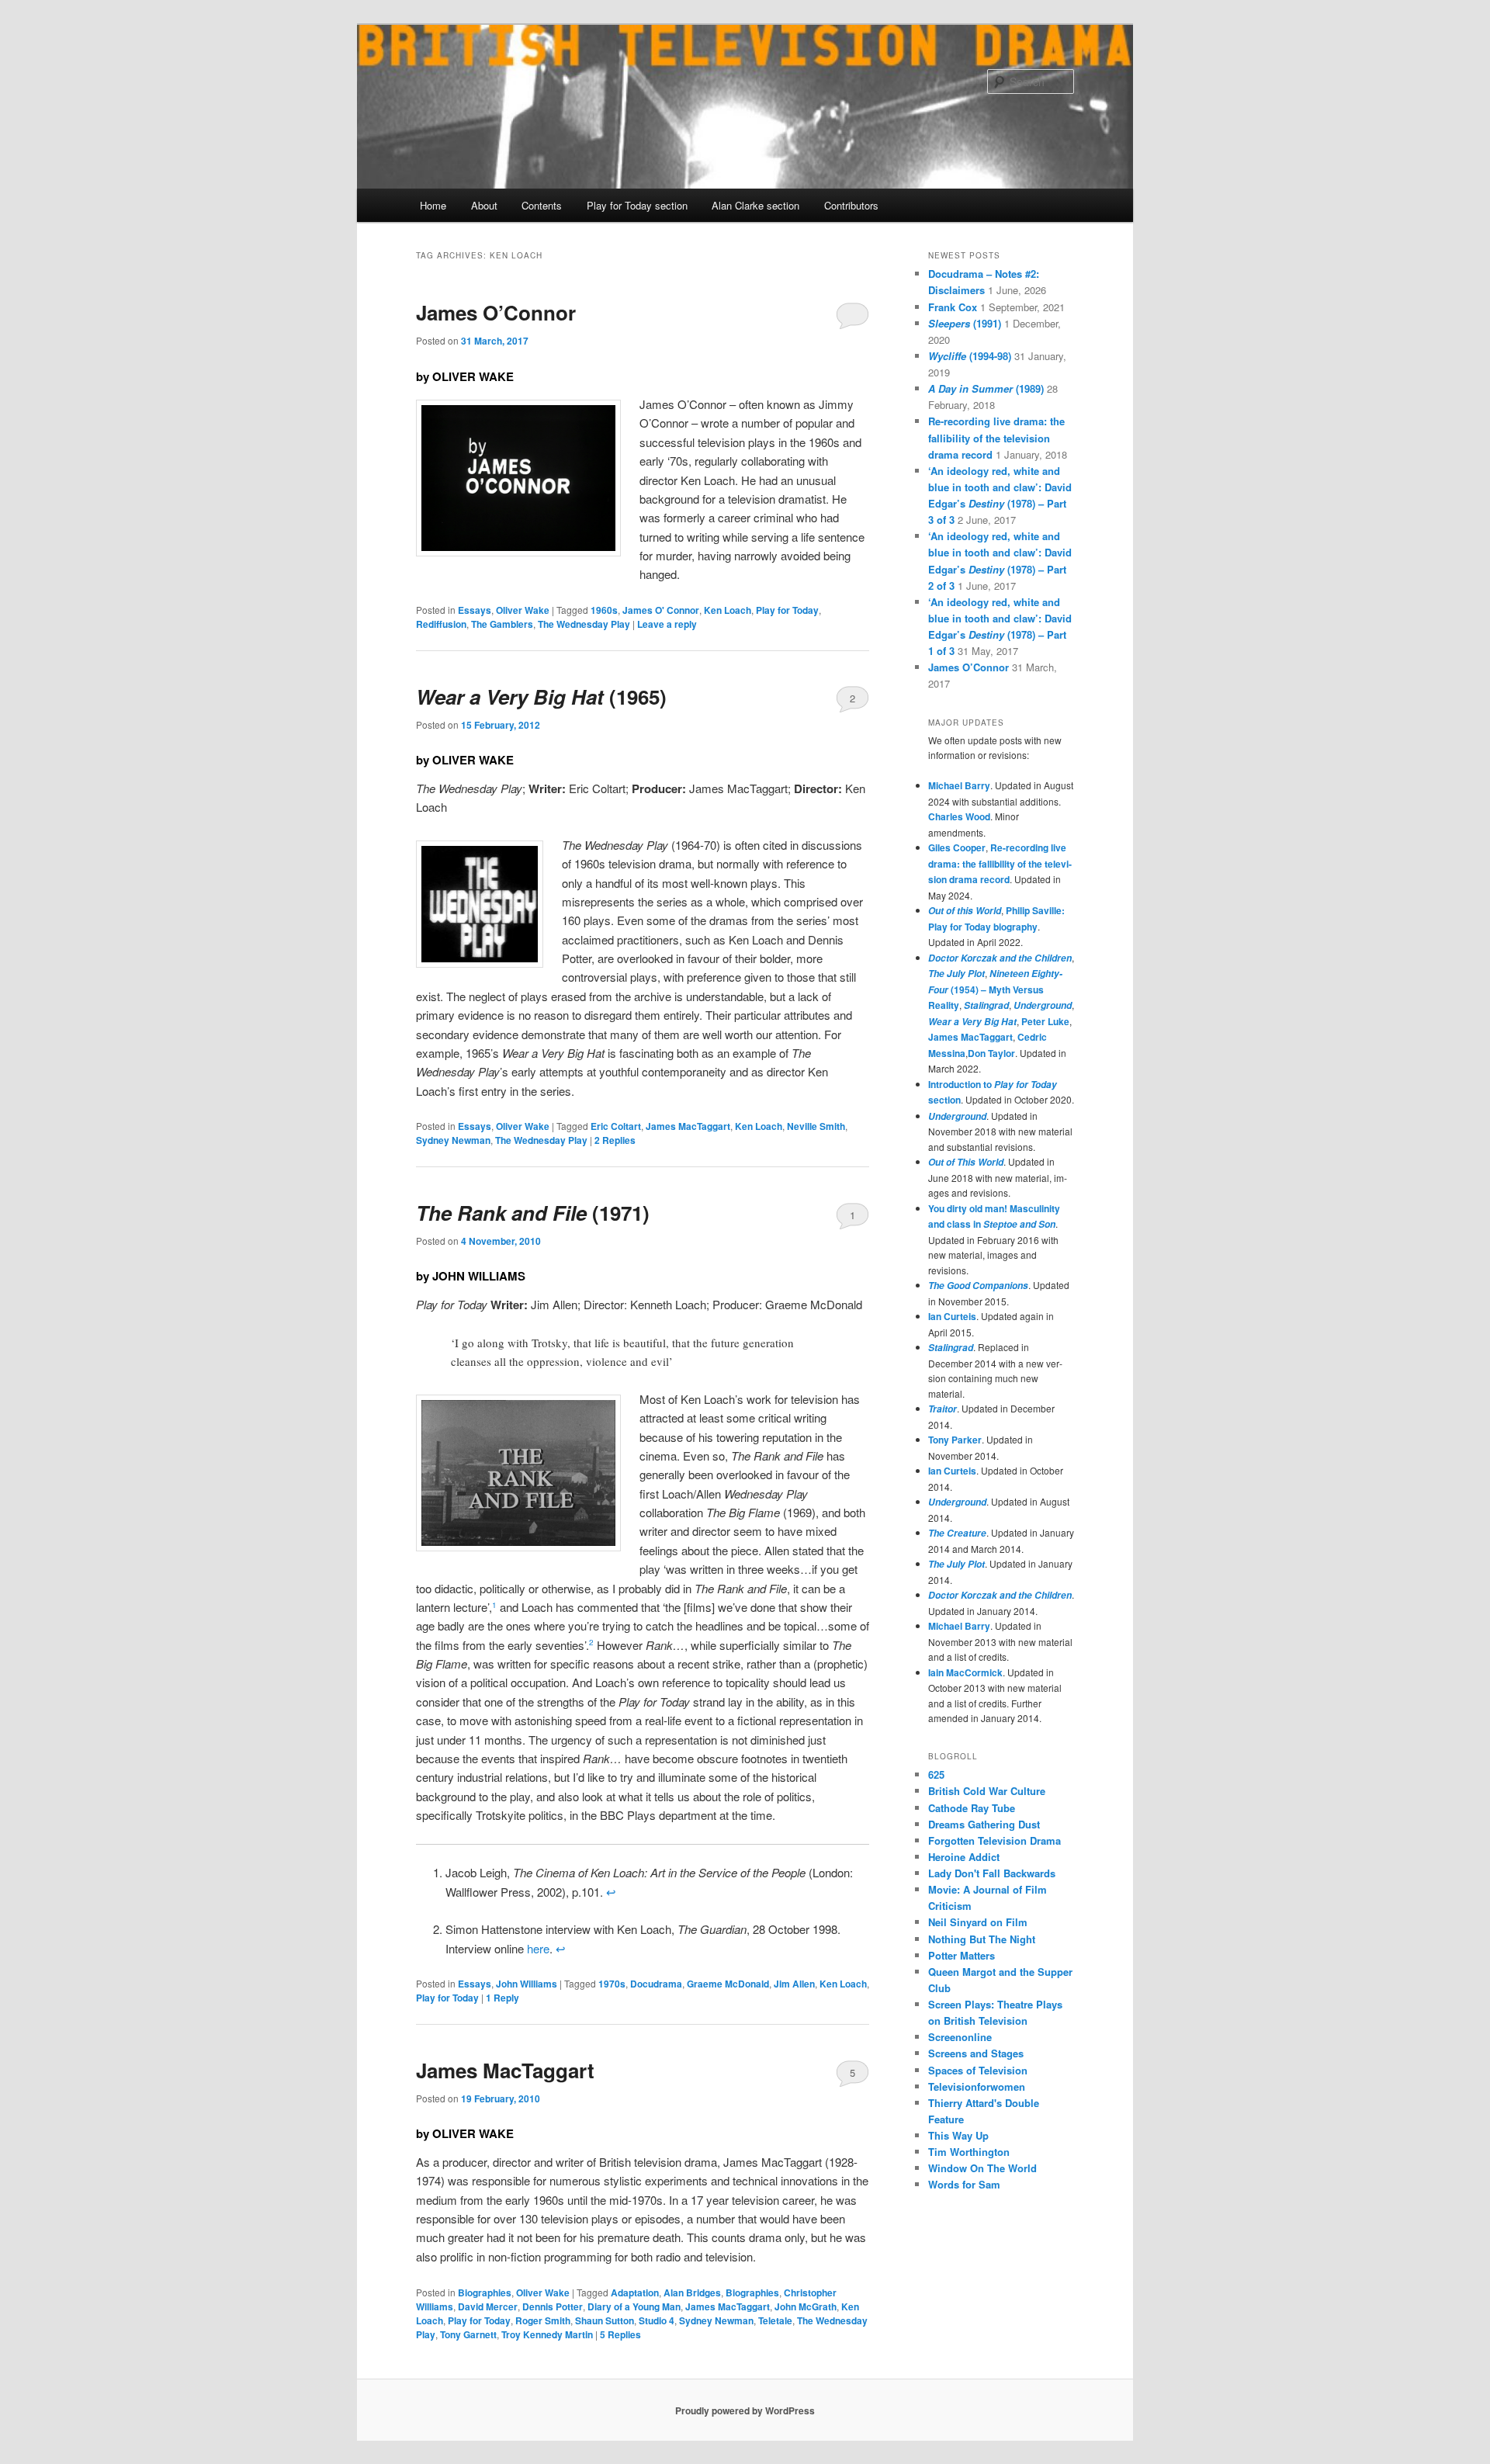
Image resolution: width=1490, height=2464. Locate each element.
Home (433, 205)
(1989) (986, 388)
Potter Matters (962, 1955)
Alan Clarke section (755, 205)
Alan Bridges (692, 2292)
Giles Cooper (957, 847)
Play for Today (787, 610)
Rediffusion (441, 624)
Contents (542, 205)
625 (936, 1774)
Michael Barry (959, 785)
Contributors (851, 205)
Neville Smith (816, 1126)
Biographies (485, 2292)
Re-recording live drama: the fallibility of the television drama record (996, 437)
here (538, 1948)
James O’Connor (496, 312)
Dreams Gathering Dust (984, 1824)
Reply (502, 1998)
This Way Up (958, 2135)
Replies (615, 1140)
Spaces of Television (978, 2070)
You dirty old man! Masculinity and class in (994, 1216)
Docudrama (656, 1984)
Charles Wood (959, 816)
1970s (612, 1984)
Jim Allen (794, 1984)
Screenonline (960, 2037)
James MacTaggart (688, 1126)
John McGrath (806, 2306)
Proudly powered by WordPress (745, 2410)
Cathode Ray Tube (972, 1808)
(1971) (533, 1213)
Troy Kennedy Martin (547, 2334)
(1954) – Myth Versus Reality (995, 989)
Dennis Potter (553, 2306)
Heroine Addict (964, 1857)
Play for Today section (637, 205)
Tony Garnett (468, 2334)
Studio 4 (657, 2320)
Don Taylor (991, 1053)
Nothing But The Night (982, 1939)
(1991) (965, 323)
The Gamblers (502, 624)
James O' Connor (661, 610)
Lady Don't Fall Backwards (992, 1873)
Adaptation (635, 2292)
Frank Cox (953, 307)
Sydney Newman (453, 1140)
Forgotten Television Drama (994, 1840)
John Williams (527, 1984)
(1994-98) (970, 356)
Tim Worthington (969, 2152)
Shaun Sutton (605, 2320)
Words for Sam (964, 2184)
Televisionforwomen (977, 2086)
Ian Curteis (952, 1316)
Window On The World (982, 2168)
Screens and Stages (976, 2053)
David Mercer (488, 2306)
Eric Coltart (616, 1126)
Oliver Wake (523, 610)
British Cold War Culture (987, 1791)
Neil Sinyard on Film (978, 1922)
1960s (604, 610)
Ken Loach (728, 610)
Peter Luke (1045, 1021)
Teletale (775, 2320)
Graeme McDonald (728, 1984)
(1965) (541, 697)
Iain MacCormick (965, 1672)
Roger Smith (543, 2320)
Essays (475, 610)
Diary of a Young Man (634, 2306)
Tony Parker (955, 1440)
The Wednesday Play (584, 624)
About (484, 205)
